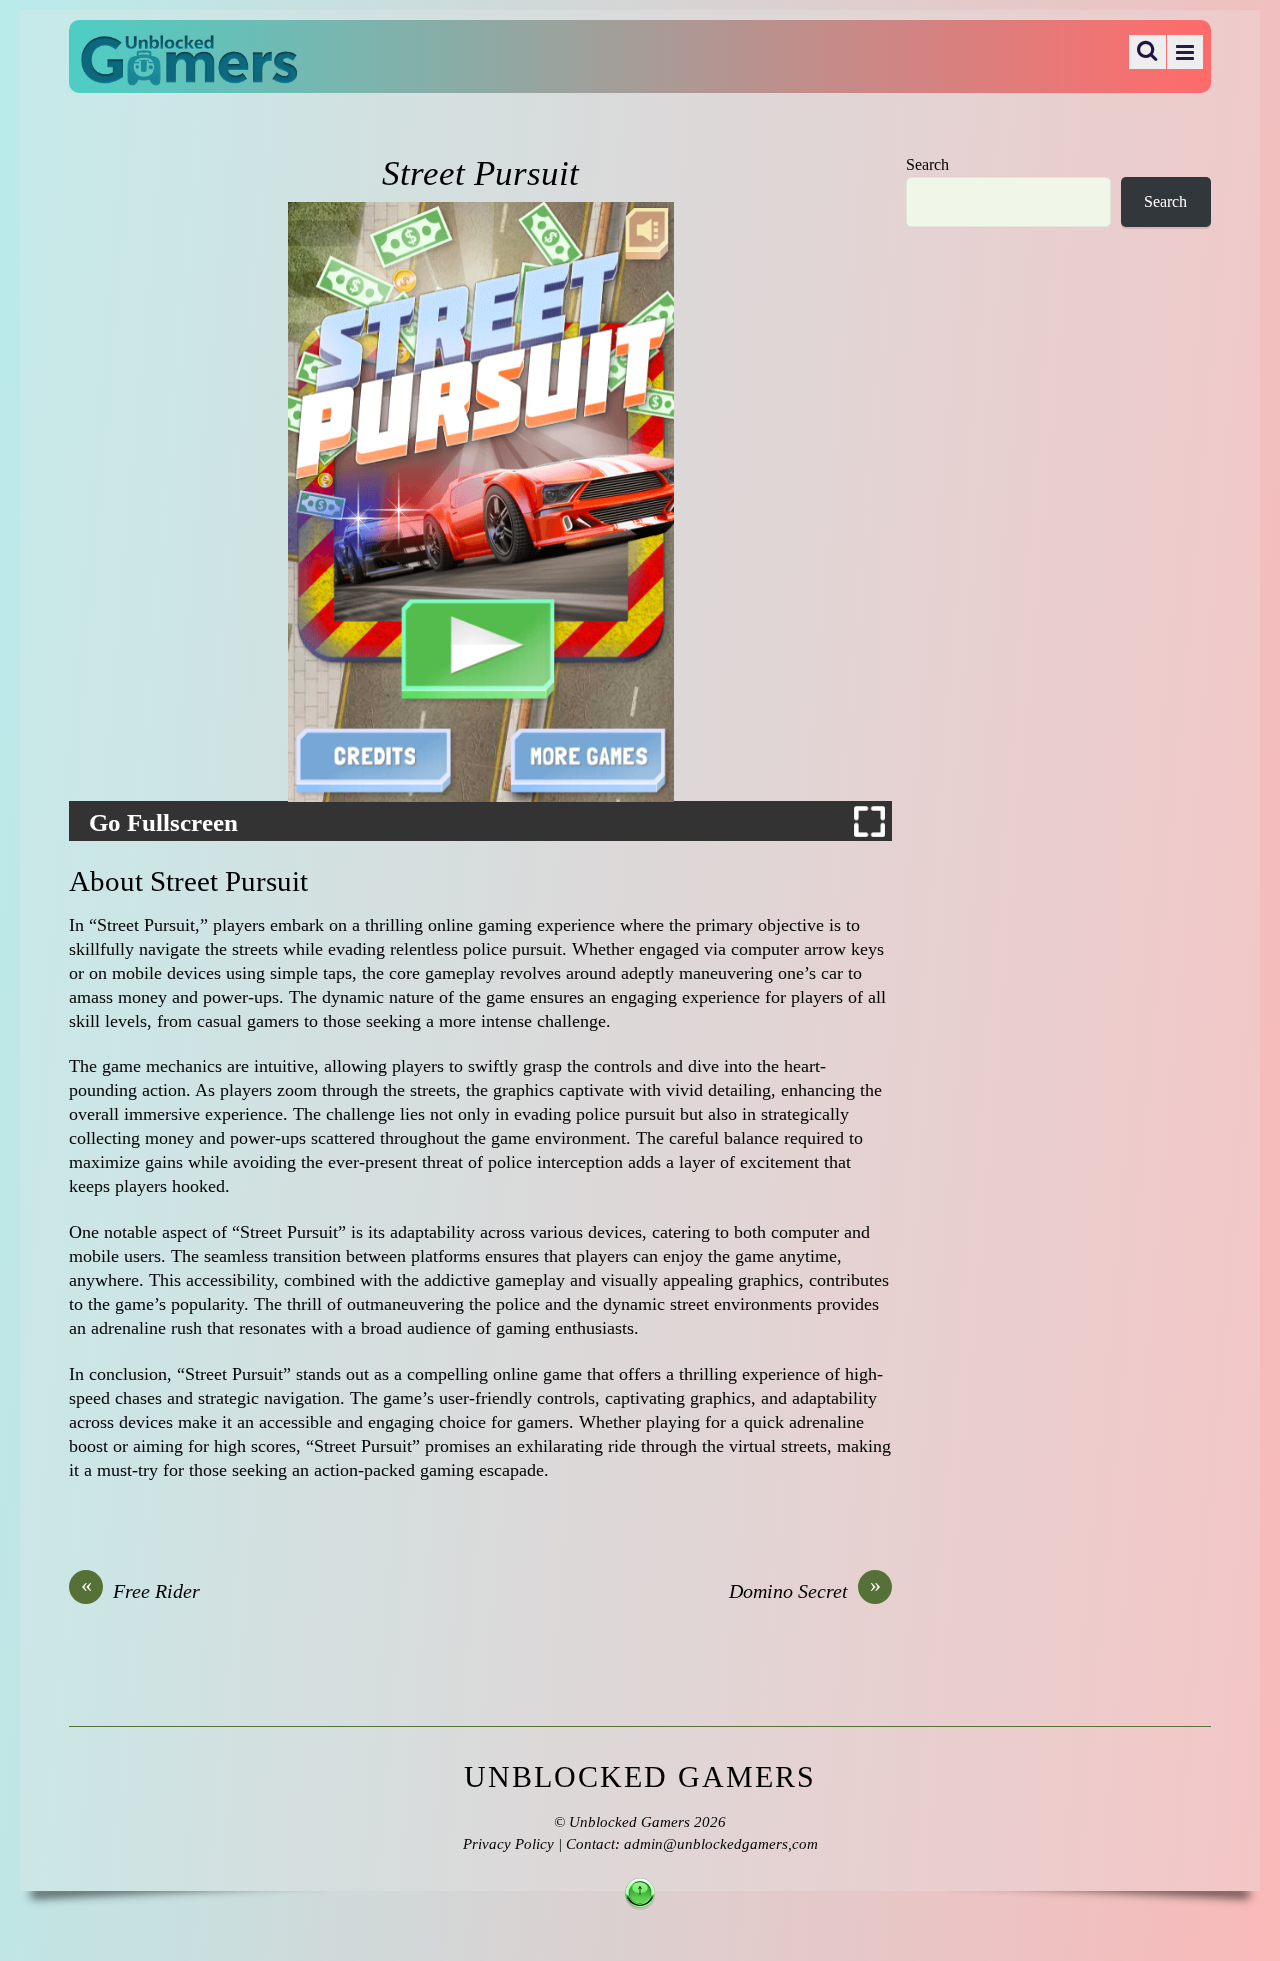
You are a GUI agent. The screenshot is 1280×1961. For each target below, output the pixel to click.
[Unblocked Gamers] (189, 72)
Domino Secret (805, 1590)
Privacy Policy (508, 1844)
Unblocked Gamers (629, 1822)
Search (927, 165)
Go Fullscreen (163, 823)
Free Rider (141, 1590)
